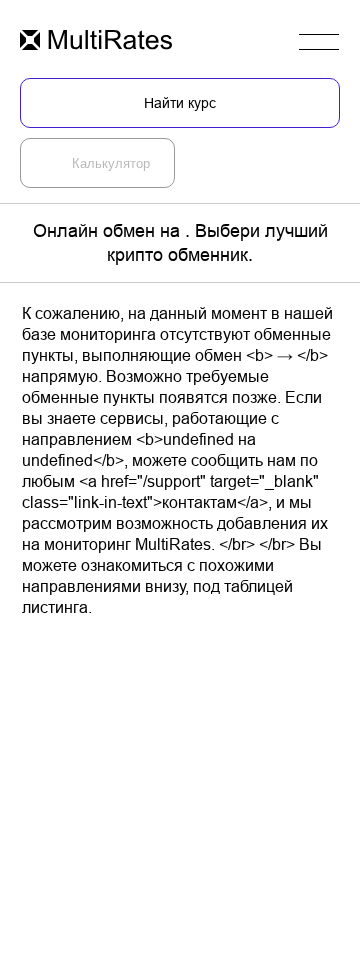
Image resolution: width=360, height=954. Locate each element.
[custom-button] (96, 41)
